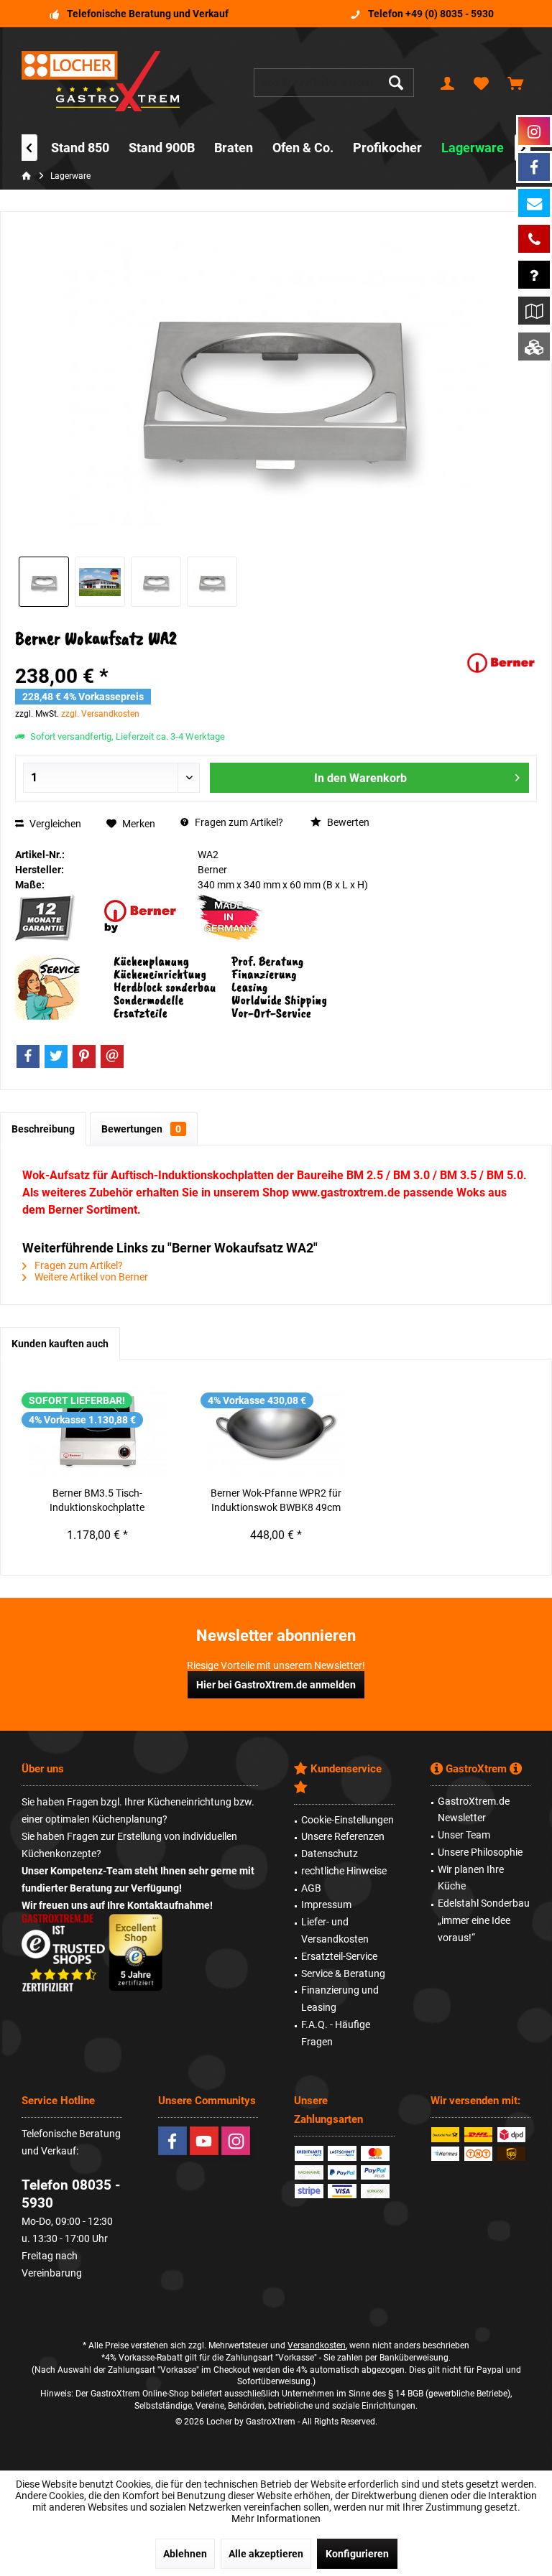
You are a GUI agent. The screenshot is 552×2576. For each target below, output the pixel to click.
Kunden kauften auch (60, 1344)
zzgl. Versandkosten (100, 714)
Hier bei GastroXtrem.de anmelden (276, 1685)
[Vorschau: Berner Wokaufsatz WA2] (44, 582)
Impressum (326, 1905)
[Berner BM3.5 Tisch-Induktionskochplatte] (97, 1428)
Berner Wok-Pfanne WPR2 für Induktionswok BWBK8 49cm (276, 1500)
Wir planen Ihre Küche (471, 1878)
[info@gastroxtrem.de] (534, 203)
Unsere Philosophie (480, 1852)
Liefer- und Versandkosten (335, 1930)
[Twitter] (56, 1056)
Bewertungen (141, 1129)
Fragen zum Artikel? (238, 822)
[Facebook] (28, 1056)
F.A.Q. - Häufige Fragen (336, 2033)
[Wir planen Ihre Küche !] (534, 311)
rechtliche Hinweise (344, 1871)
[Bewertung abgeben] (238, 657)
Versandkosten (317, 2345)
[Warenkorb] (515, 83)
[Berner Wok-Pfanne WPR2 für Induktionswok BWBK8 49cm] (276, 1428)
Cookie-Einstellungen (348, 1820)
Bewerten (347, 822)
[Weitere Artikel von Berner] (501, 663)
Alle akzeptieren (266, 2554)
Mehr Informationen (276, 2519)
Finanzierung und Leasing (340, 1999)
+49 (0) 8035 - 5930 (450, 14)
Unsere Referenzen (343, 1836)
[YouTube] (204, 2141)
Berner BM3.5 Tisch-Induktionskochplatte (97, 1500)
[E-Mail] (112, 1056)
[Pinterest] (84, 1056)
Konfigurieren (357, 2554)
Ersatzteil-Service (339, 1956)
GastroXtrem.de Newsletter (474, 1810)
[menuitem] (515, 83)
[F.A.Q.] (534, 275)
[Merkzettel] (482, 83)
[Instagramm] (534, 131)
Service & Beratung (343, 1973)
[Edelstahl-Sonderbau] (534, 347)
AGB (311, 1888)
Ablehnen (185, 2554)
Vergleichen (54, 824)
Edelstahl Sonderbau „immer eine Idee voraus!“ (484, 1920)
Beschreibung (43, 1129)
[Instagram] (236, 2141)
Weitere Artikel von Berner (90, 1277)
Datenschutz (330, 1854)
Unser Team (464, 1835)
